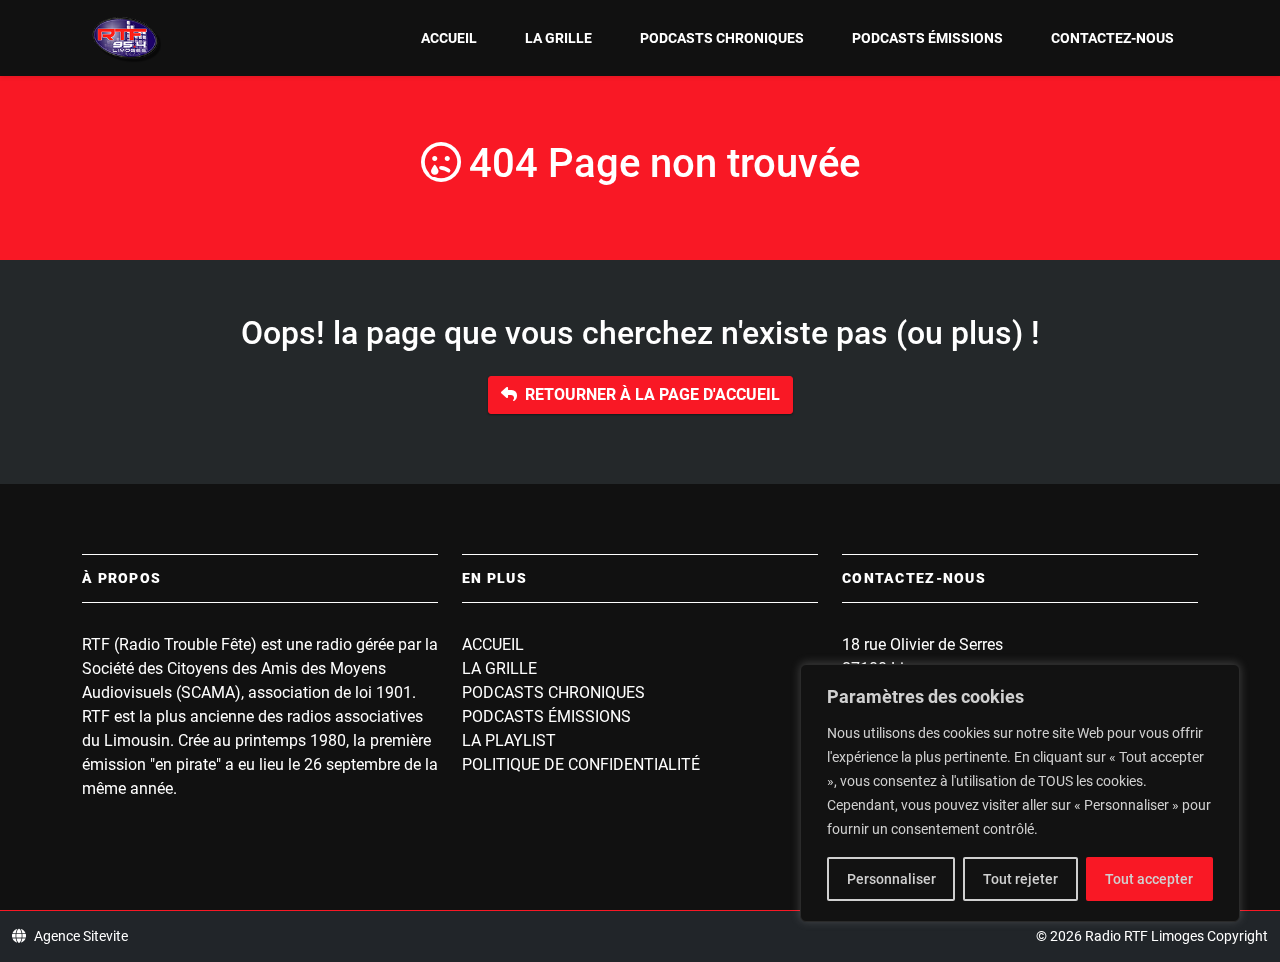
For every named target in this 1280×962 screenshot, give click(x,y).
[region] (1020, 793)
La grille (558, 38)
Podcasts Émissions (927, 38)
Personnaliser (891, 879)
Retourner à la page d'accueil (652, 394)
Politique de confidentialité (581, 764)
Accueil (449, 38)
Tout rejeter (1020, 879)
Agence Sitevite (81, 936)
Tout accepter (1149, 879)
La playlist (509, 740)
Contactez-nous (1112, 38)
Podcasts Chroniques (722, 38)
